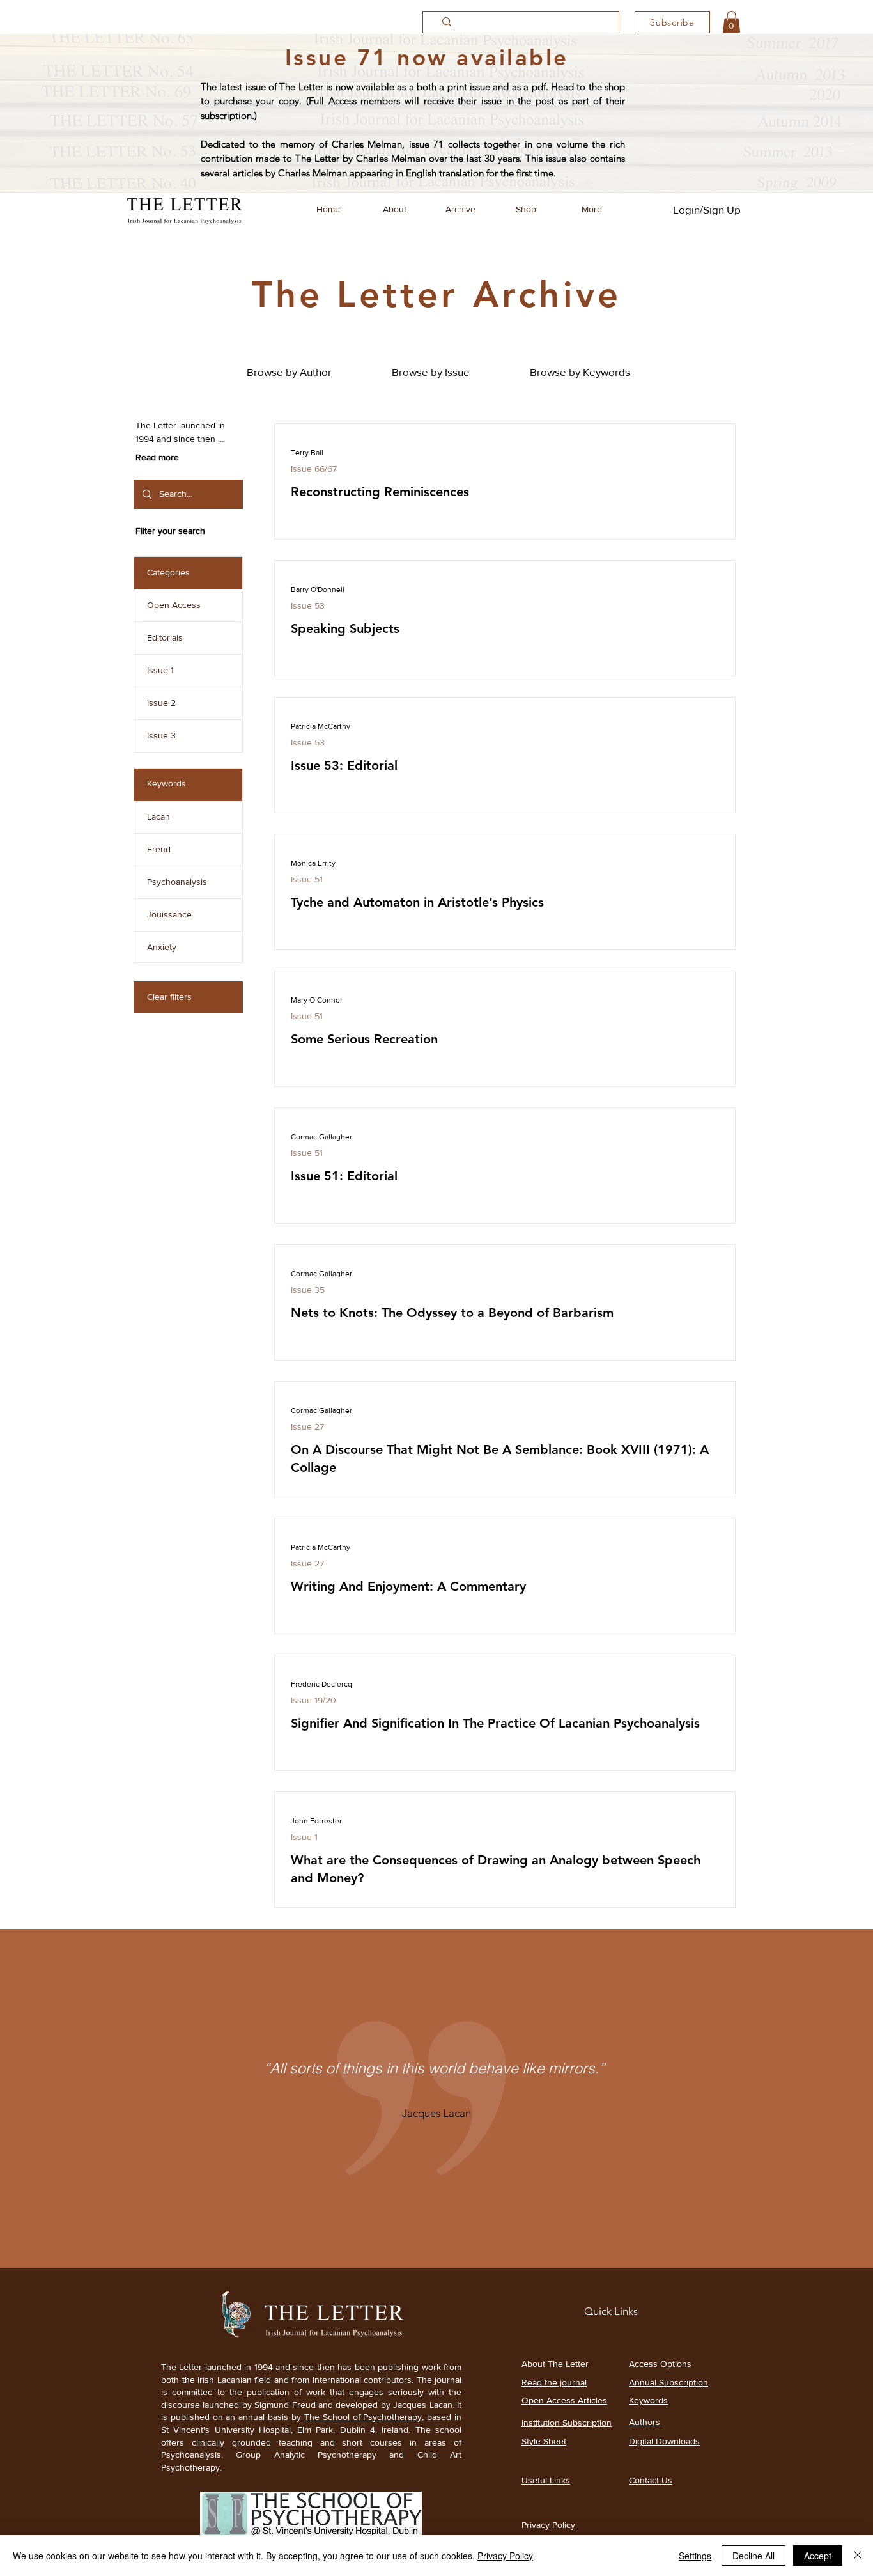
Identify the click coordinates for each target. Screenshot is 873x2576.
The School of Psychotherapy (363, 2417)
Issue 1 (304, 1837)
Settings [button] (695, 2556)
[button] (731, 22)
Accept (818, 2556)
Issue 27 (307, 1426)
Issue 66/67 (314, 469)
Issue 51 (307, 879)
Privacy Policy (505, 2556)
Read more (157, 457)
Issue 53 (308, 605)
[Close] (858, 2556)
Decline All (753, 2556)
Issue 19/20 (313, 1700)
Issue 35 (308, 1290)
